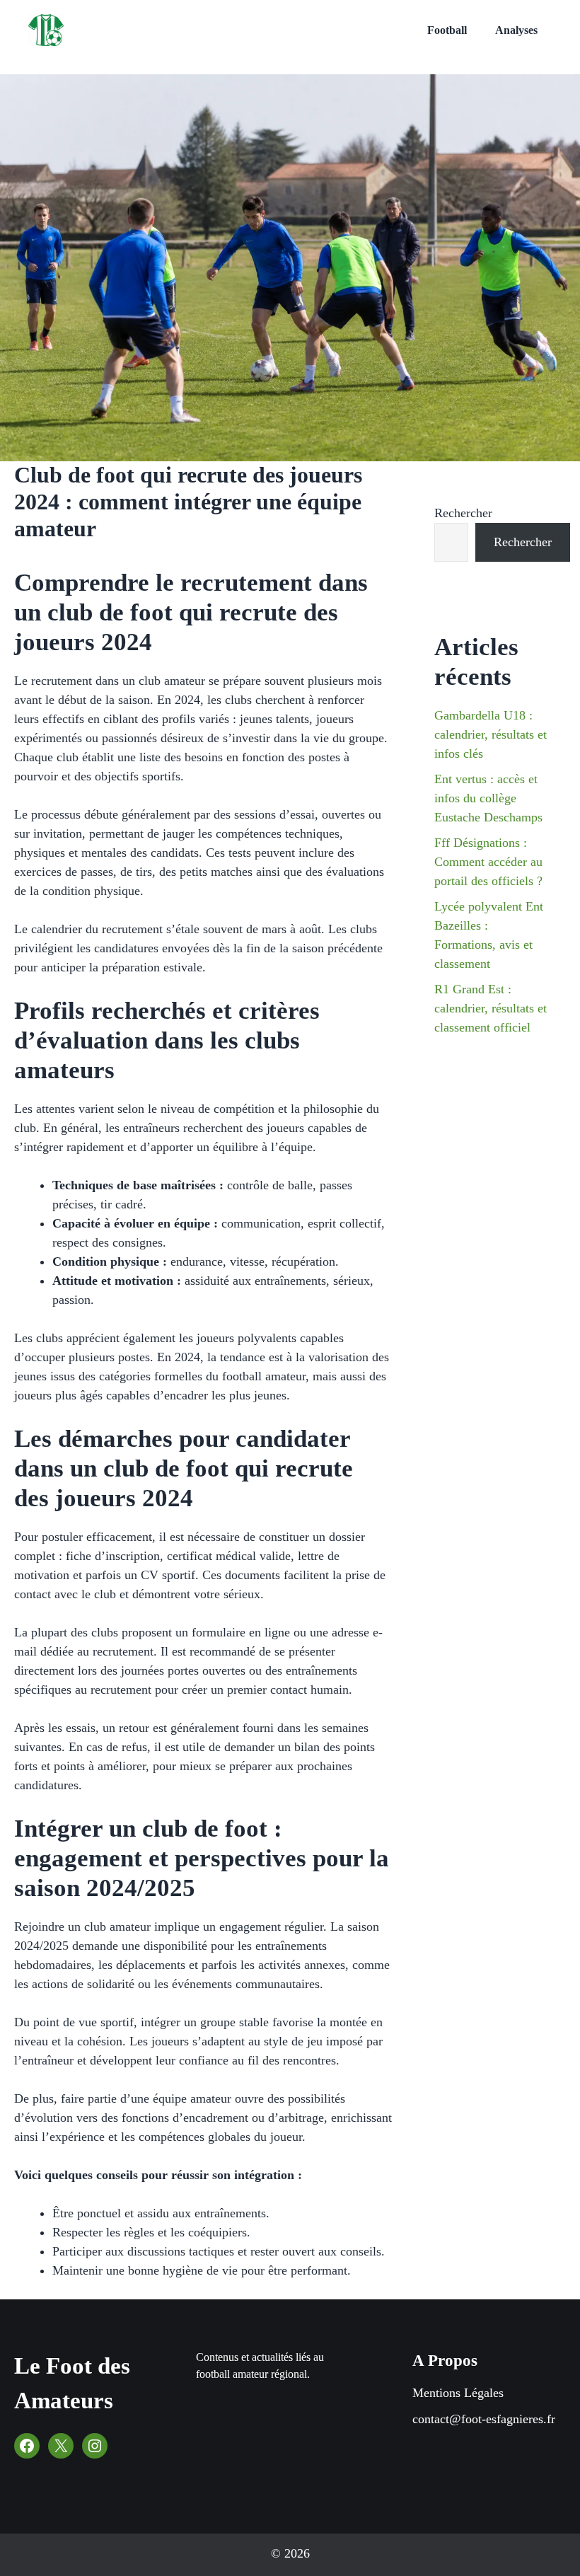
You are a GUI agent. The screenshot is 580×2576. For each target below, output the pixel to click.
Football (447, 30)
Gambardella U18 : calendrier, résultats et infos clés (491, 734)
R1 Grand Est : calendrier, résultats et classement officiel (491, 1008)
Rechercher (463, 513)
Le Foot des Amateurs (72, 2384)
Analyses (516, 30)
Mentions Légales (458, 2393)
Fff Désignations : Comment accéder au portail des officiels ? (488, 862)
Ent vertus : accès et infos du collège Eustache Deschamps (488, 798)
